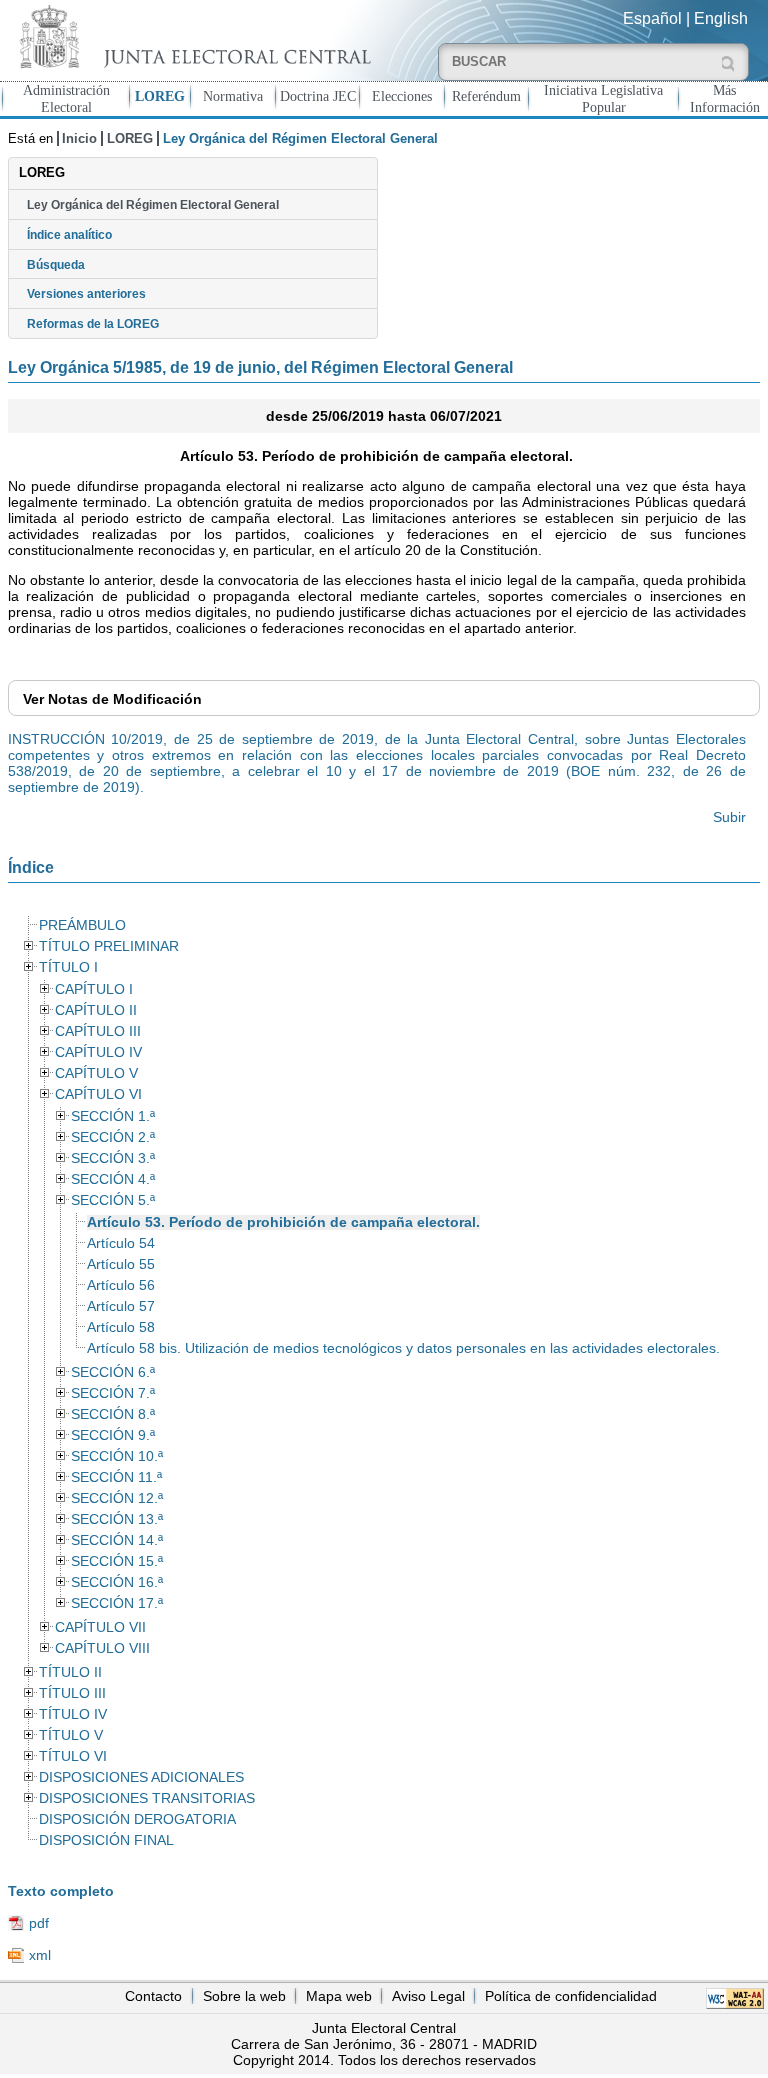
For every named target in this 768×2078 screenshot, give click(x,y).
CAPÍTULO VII (100, 1627)
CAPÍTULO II (96, 1010)
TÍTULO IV (73, 1714)
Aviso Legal (428, 1996)
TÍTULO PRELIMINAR (109, 946)
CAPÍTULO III (98, 1031)
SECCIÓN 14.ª (117, 1540)
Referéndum (486, 96)
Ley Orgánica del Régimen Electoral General (153, 205)
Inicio (79, 138)
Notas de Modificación (112, 699)
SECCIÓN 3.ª (113, 1158)
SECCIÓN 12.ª (117, 1498)
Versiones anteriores (86, 294)
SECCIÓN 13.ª (117, 1519)
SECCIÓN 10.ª (117, 1456)
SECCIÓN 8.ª (113, 1414)
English (721, 18)
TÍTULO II (70, 1672)
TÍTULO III (72, 1693)
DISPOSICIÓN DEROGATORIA (137, 1819)
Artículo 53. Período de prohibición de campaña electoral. (283, 1222)
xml (40, 1955)
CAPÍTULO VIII (102, 1648)
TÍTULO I (68, 967)
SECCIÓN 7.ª (113, 1393)
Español (652, 18)
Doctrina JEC (318, 96)
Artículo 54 (121, 1243)
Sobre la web (244, 1996)
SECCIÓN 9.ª (113, 1435)
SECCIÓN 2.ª (113, 1137)
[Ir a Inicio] (192, 36)
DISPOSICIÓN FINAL (106, 1840)
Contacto (153, 1996)
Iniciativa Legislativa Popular (603, 98)
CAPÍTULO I (94, 989)
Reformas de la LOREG (93, 324)
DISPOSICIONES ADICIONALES (141, 1777)
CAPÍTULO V (96, 1073)
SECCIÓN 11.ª (116, 1477)
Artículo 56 (121, 1285)
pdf (39, 1923)
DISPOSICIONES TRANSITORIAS (147, 1798)
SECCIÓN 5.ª (113, 1200)
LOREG (160, 96)
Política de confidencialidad (571, 1996)
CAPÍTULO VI (98, 1094)
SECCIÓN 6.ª (113, 1372)
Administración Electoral (66, 98)
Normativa (233, 96)
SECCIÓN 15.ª (117, 1561)
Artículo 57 (121, 1306)
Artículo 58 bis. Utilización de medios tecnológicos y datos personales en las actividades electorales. (403, 1348)
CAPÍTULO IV (98, 1052)
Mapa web (339, 1996)
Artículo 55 (121, 1264)
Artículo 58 (121, 1327)
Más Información (725, 98)
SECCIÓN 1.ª (113, 1116)
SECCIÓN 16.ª (117, 1582)
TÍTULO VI (73, 1756)
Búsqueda (56, 265)
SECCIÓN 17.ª (117, 1603)
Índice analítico (69, 235)
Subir (729, 817)
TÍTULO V (71, 1735)
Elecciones (402, 96)
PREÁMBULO (82, 925)
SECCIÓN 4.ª (113, 1179)
